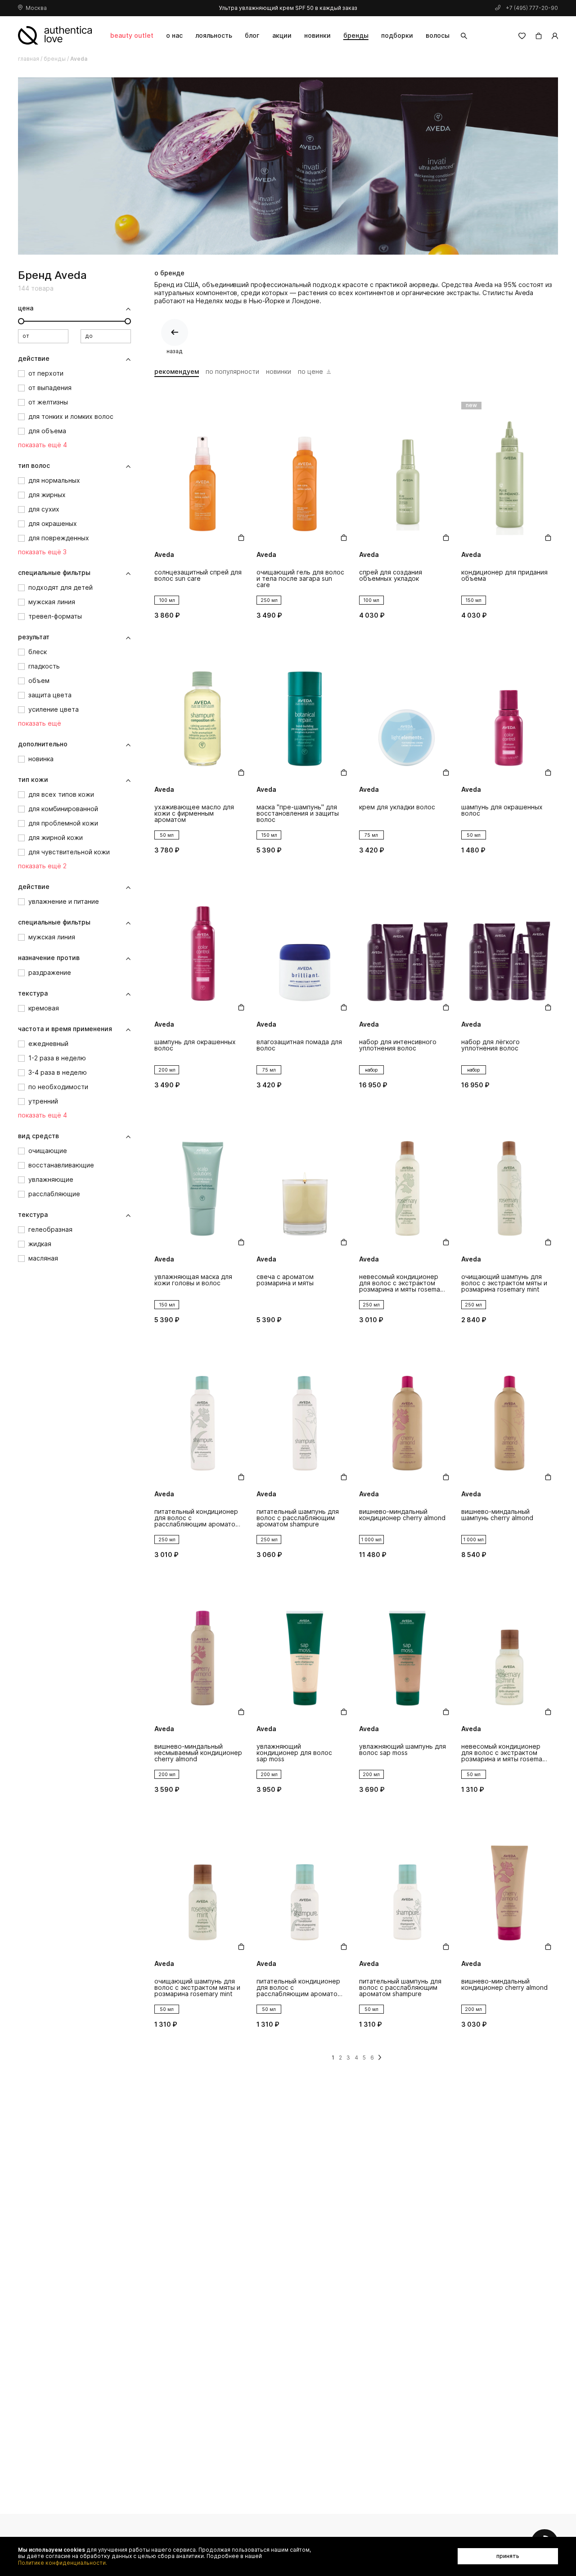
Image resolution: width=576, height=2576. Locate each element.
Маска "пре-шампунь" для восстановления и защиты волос (298, 814)
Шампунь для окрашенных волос (502, 810)
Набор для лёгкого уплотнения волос (490, 1045)
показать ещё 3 (42, 552)
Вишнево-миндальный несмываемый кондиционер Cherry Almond (198, 1753)
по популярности (232, 372)
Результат (34, 637)
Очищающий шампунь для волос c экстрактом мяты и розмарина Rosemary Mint (504, 1283)
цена (26, 308)
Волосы (438, 35)
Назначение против (49, 958)
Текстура (33, 993)
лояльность (214, 35)
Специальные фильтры (54, 573)
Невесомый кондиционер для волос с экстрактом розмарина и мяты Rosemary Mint (403, 1283)
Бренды (356, 35)
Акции (282, 35)
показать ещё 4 (43, 445)
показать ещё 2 (42, 866)
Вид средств (38, 1136)
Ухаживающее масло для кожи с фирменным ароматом (194, 814)
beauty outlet (132, 35)
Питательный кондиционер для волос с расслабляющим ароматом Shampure (197, 1518)
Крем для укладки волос (397, 807)
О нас (174, 35)
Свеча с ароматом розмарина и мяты (285, 1280)
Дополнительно (43, 744)
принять (508, 2556)
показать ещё (40, 723)
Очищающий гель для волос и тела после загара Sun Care (300, 579)
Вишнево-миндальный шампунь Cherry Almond (497, 1515)
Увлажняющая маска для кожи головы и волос (193, 1280)
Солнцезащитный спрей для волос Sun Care (198, 576)
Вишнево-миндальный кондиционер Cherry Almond (402, 1515)
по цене (310, 372)
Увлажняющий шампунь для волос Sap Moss (403, 1750)
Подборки (397, 35)
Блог (252, 35)
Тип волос (34, 466)
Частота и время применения (65, 1029)
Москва (36, 8)
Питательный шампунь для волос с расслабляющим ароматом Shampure (298, 1518)
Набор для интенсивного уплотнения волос (398, 1045)
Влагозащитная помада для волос (299, 1045)
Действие (34, 359)
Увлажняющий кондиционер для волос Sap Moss (294, 1753)
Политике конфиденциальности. (63, 2563)
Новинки (317, 35)
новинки (279, 372)
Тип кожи (33, 780)
